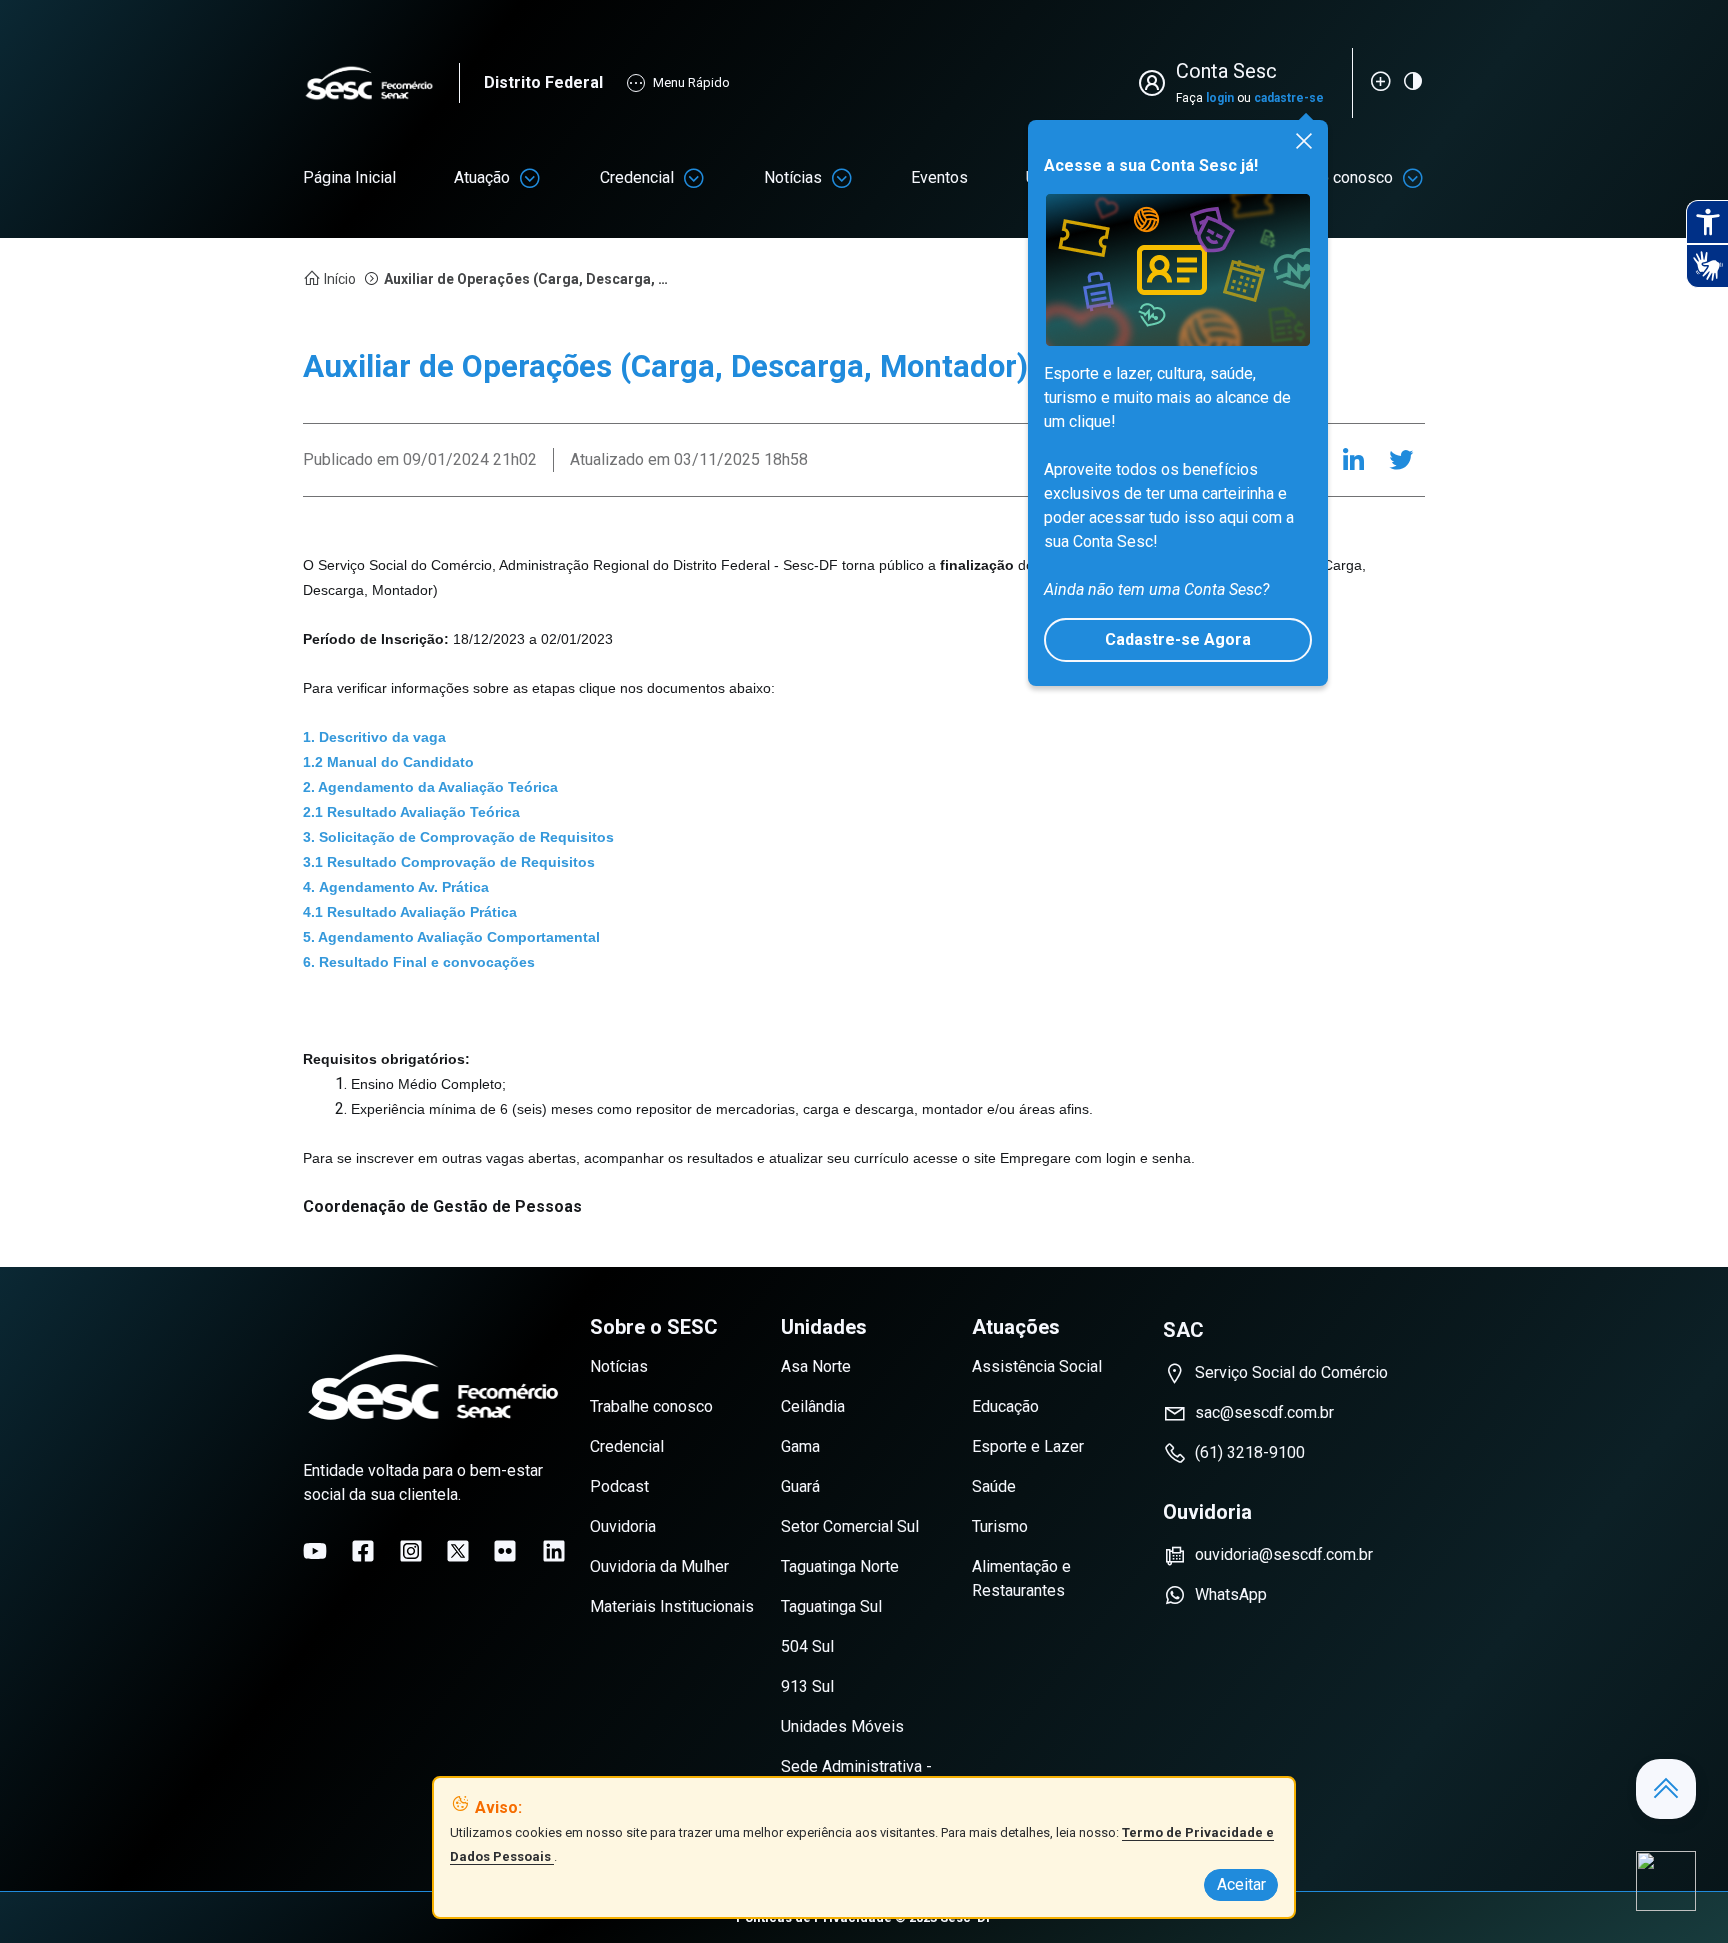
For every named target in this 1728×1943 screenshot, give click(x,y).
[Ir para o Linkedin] (554, 1551)
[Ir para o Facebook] (363, 1551)
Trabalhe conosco (651, 1406)
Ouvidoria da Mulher (659, 1566)
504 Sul (807, 1646)
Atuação (482, 177)
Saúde (994, 1486)
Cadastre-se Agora (1178, 639)
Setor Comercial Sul (850, 1526)
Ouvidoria (623, 1526)
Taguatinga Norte (840, 1566)
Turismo (1000, 1526)
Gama (800, 1446)
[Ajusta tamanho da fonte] (1381, 81)
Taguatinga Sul (831, 1606)
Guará (800, 1486)
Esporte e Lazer (1028, 1446)
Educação (1005, 1406)
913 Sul (807, 1686)
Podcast (619, 1486)
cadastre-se (1289, 98)
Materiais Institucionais (672, 1606)
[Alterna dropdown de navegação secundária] (530, 178)
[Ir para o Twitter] (458, 1551)
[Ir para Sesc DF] (381, 83)
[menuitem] (349, 178)
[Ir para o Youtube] (315, 1551)
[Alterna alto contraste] (1413, 81)
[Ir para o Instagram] (411, 1551)
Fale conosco (1346, 177)
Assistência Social (1037, 1366)
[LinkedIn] (1353, 460)
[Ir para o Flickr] (505, 1551)
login (1220, 98)
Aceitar (1241, 1884)
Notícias (793, 177)
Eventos (939, 177)
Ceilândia (813, 1406)
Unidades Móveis (842, 1726)
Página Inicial (349, 177)
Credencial (637, 177)
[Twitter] (1401, 460)
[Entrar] (1156, 83)
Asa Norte (816, 1366)
